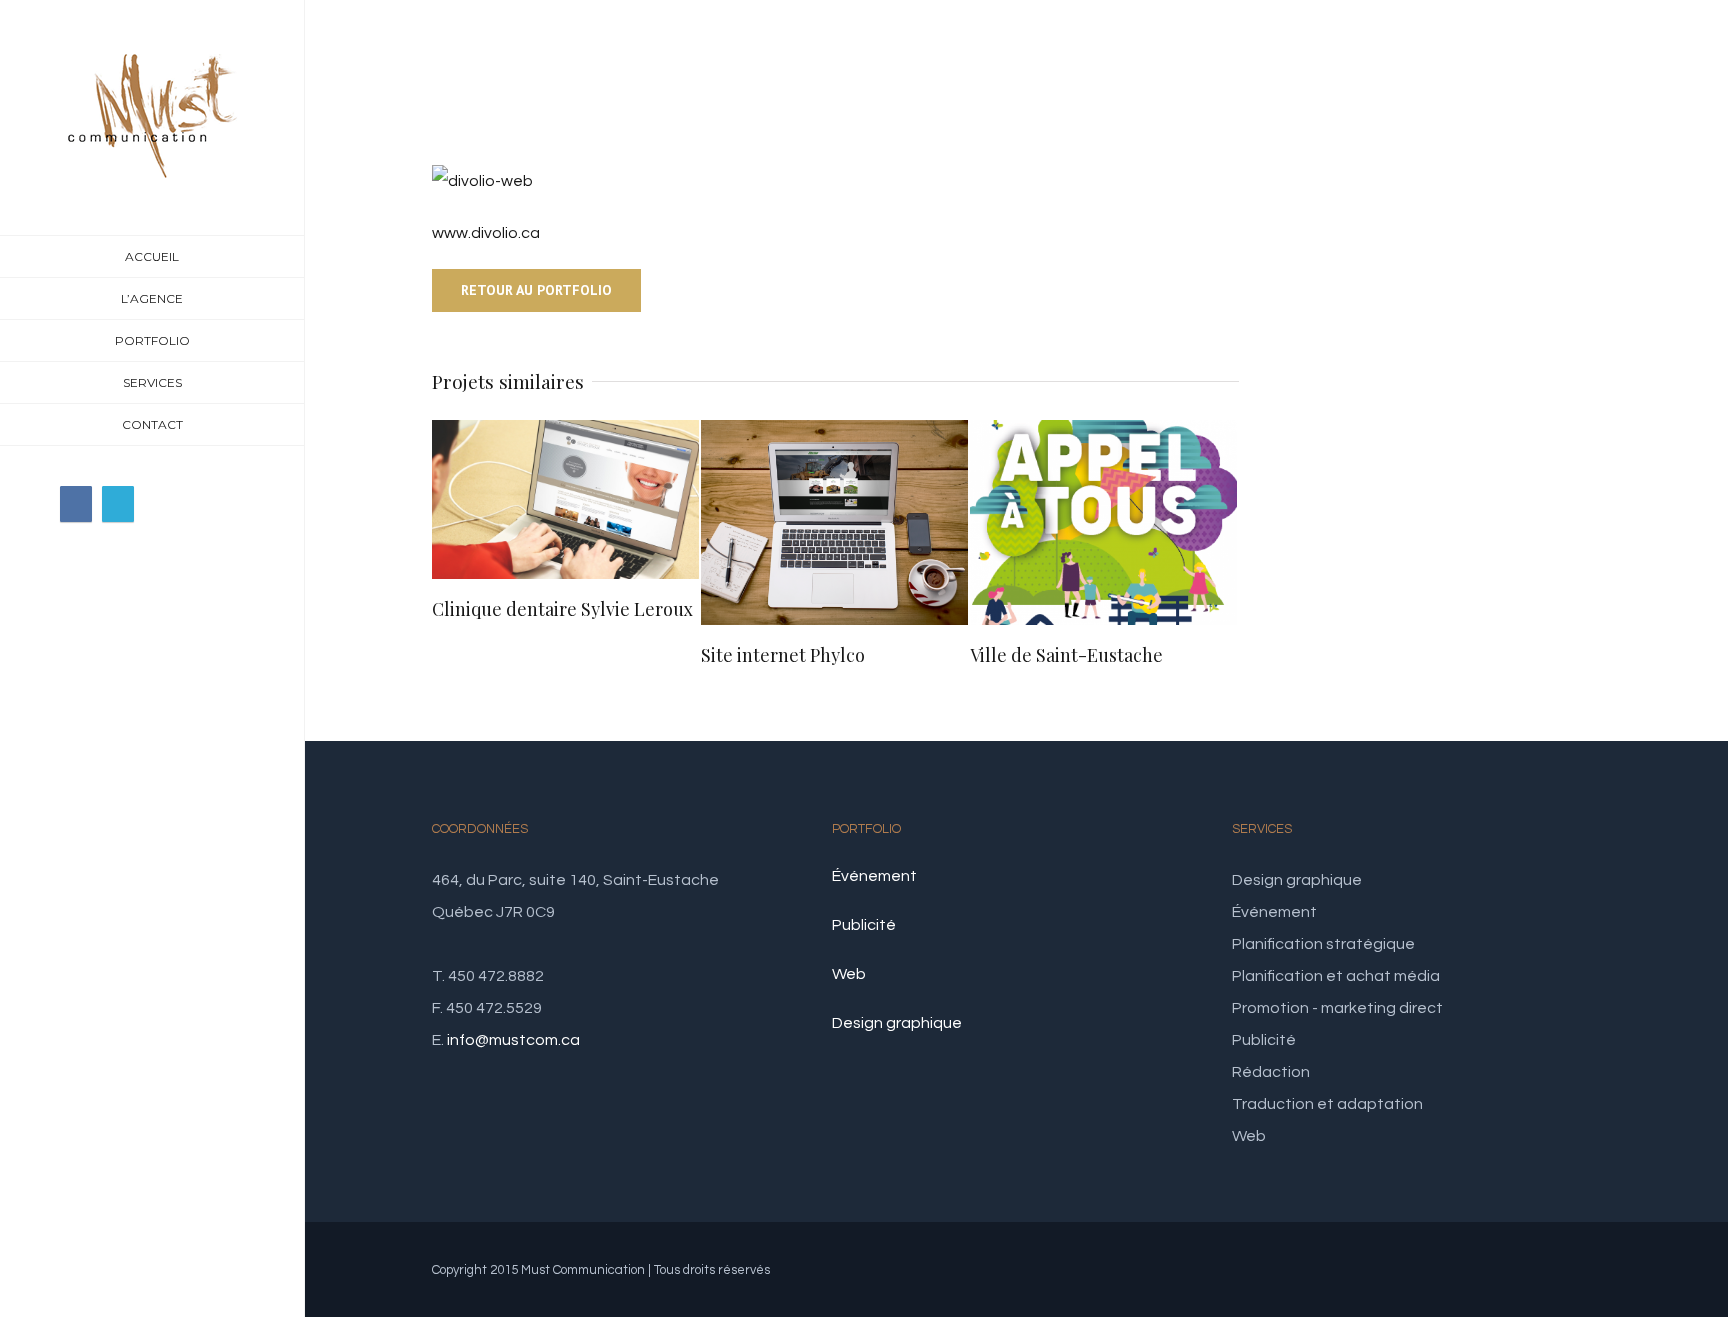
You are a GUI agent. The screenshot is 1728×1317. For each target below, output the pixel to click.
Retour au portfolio (536, 290)
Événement (874, 876)
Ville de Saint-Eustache (1066, 655)
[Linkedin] (118, 504)
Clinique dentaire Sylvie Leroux (562, 609)
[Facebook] (76, 504)
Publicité (864, 925)
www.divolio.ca (486, 233)
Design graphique (897, 1023)
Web (849, 974)
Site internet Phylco (783, 655)
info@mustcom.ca (513, 1040)
